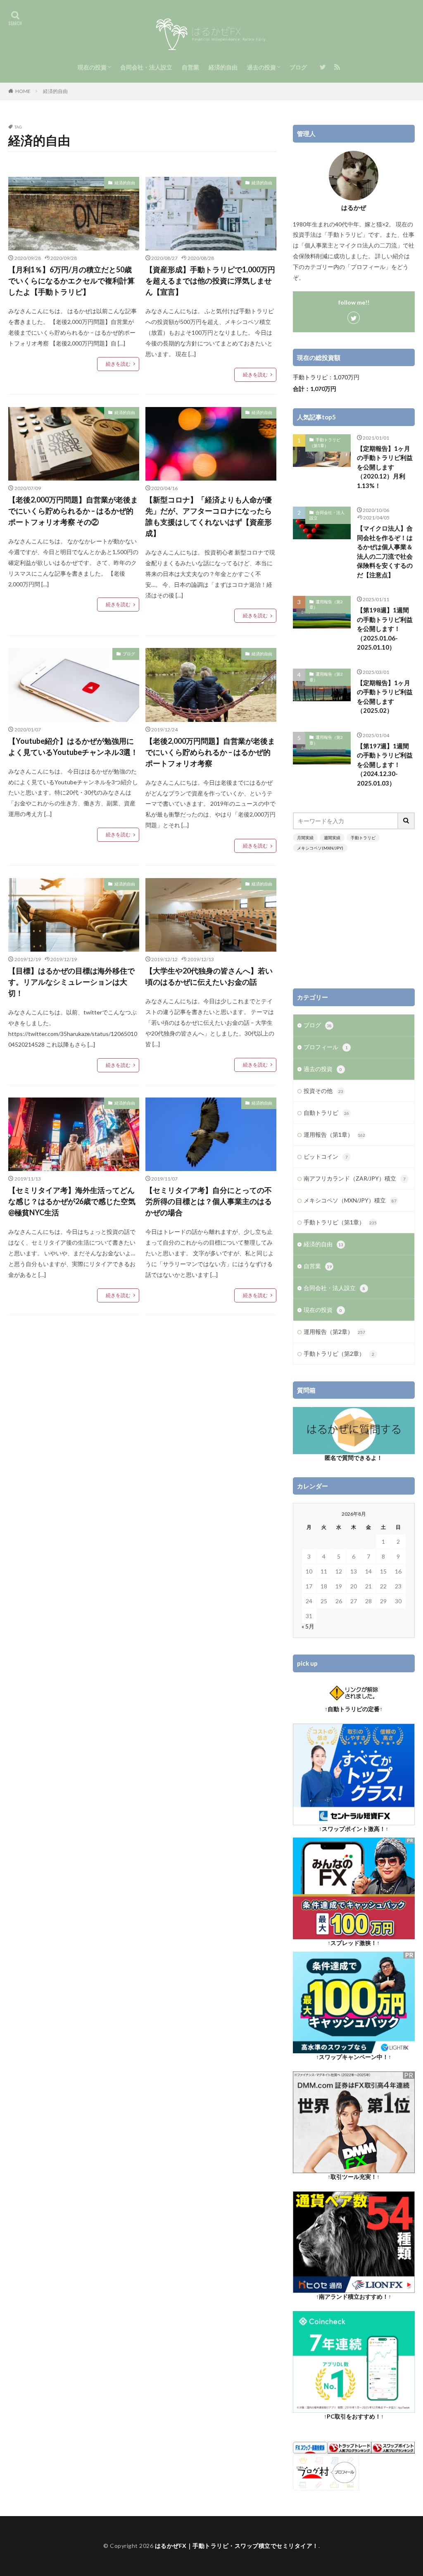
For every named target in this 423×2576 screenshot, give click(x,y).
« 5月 (308, 1626)
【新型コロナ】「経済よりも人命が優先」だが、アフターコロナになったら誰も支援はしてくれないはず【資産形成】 (209, 516)
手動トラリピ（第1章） (325, 443)
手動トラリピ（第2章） (339, 1353)
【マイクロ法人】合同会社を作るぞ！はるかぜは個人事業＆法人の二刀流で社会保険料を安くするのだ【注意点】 (385, 551)
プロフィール (326, 1047)
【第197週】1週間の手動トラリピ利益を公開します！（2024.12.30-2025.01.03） (385, 764)
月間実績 (305, 838)
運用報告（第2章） (326, 605)
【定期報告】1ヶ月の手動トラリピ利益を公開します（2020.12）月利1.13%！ (385, 467)
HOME (23, 91)
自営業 (190, 67)
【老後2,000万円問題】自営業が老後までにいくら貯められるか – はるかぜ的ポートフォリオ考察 (210, 752)
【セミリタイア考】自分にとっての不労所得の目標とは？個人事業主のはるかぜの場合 (209, 1201)
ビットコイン (326, 1156)
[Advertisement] (354, 920)
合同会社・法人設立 (146, 67)
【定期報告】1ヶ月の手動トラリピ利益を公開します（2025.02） (385, 697)
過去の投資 (261, 67)
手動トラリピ (363, 838)
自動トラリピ (326, 1113)
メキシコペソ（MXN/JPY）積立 (350, 1200)
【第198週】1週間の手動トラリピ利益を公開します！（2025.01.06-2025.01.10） (385, 629)
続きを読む (118, 364)
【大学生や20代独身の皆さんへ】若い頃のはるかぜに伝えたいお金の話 (209, 976)
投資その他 (323, 1091)
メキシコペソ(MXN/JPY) (320, 848)
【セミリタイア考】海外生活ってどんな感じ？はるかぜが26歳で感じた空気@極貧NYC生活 (72, 1201)
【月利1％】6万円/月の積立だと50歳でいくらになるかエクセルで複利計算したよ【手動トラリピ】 (71, 281)
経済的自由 (223, 67)
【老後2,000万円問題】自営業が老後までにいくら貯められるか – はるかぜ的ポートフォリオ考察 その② (73, 511)
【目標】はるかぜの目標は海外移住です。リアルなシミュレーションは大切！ (71, 982)
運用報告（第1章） (334, 1134)
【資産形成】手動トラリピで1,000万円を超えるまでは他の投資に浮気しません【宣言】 (210, 281)
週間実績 (332, 838)
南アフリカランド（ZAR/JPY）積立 (355, 1178)
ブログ (298, 67)
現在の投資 (92, 67)
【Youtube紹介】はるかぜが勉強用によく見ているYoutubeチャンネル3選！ (73, 746)
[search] (406, 821)
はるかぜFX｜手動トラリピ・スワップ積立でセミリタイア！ (237, 2546)
